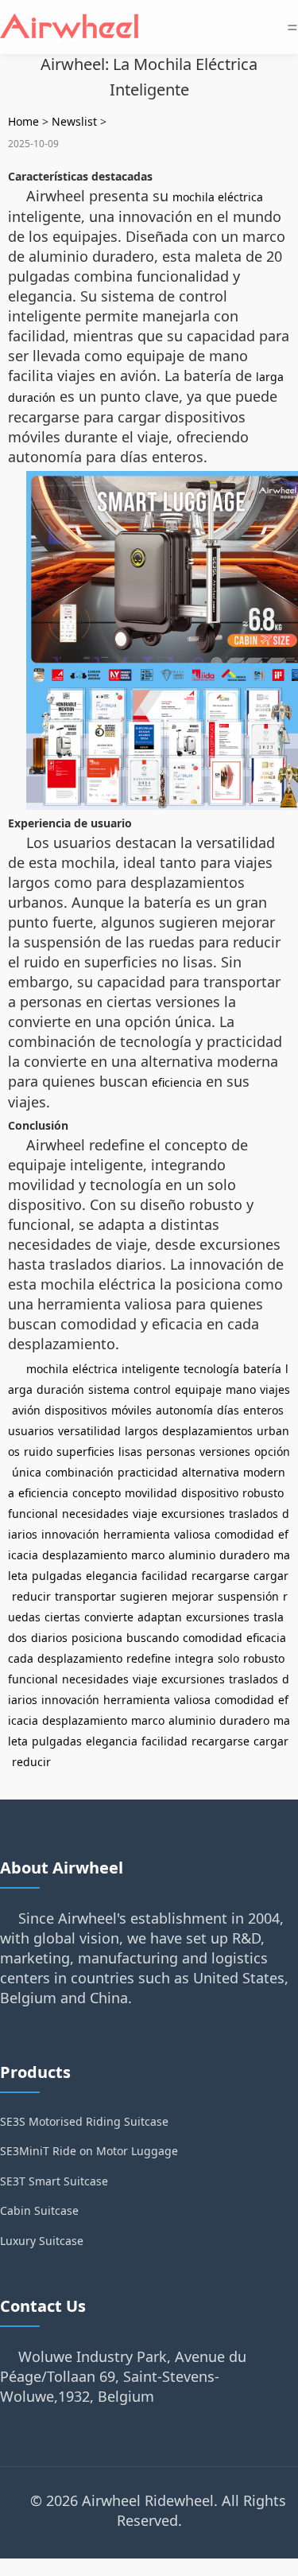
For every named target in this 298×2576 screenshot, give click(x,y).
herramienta (137, 1534)
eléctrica (95, 1369)
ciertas (62, 1617)
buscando (153, 1638)
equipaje (198, 1389)
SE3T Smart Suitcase (54, 2181)
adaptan (160, 1617)
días (228, 1410)
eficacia (266, 1638)
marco (148, 1555)
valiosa (192, 1534)
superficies (85, 1451)
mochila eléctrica (218, 197)
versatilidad (89, 1431)
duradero (244, 1555)
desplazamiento (85, 1555)
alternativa (211, 1472)
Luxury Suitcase (42, 2241)
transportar (85, 1596)
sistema (109, 1389)
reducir (31, 1596)
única (27, 1472)
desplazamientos (207, 1431)
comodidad (244, 1534)
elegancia (112, 1576)
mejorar (193, 1596)
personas (171, 1451)
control (152, 1389)
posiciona (97, 1638)
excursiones (193, 1514)
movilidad (151, 1493)
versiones (225, 1451)
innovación (70, 1534)
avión (26, 1410)
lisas (130, 1451)
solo (228, 1658)
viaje (145, 1514)
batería (262, 1369)
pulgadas (57, 1576)
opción (272, 1451)
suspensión (248, 1596)
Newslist (74, 121)
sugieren (144, 1596)
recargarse (221, 1576)
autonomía (184, 1410)
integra (194, 1658)
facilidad (164, 1576)
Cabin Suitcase (39, 2210)
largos (141, 1431)
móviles (132, 1410)
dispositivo (210, 1493)
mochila (47, 1369)
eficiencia (177, 1082)
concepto (97, 1493)
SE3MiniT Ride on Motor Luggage (89, 2151)
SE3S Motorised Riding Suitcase (84, 2121)
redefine (149, 1658)
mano (241, 1389)
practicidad (148, 1472)
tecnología (211, 1369)
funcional (33, 1514)
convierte (109, 1617)
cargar (271, 1576)
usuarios (31, 1431)
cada (21, 1658)
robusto (263, 1493)
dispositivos (76, 1410)
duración (60, 1389)
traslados (253, 1514)
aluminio (192, 1555)
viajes (275, 1389)
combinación (79, 1472)
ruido (38, 1451)
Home (23, 121)
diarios (49, 1638)
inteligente (151, 1369)
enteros (263, 1410)
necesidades (95, 1514)
